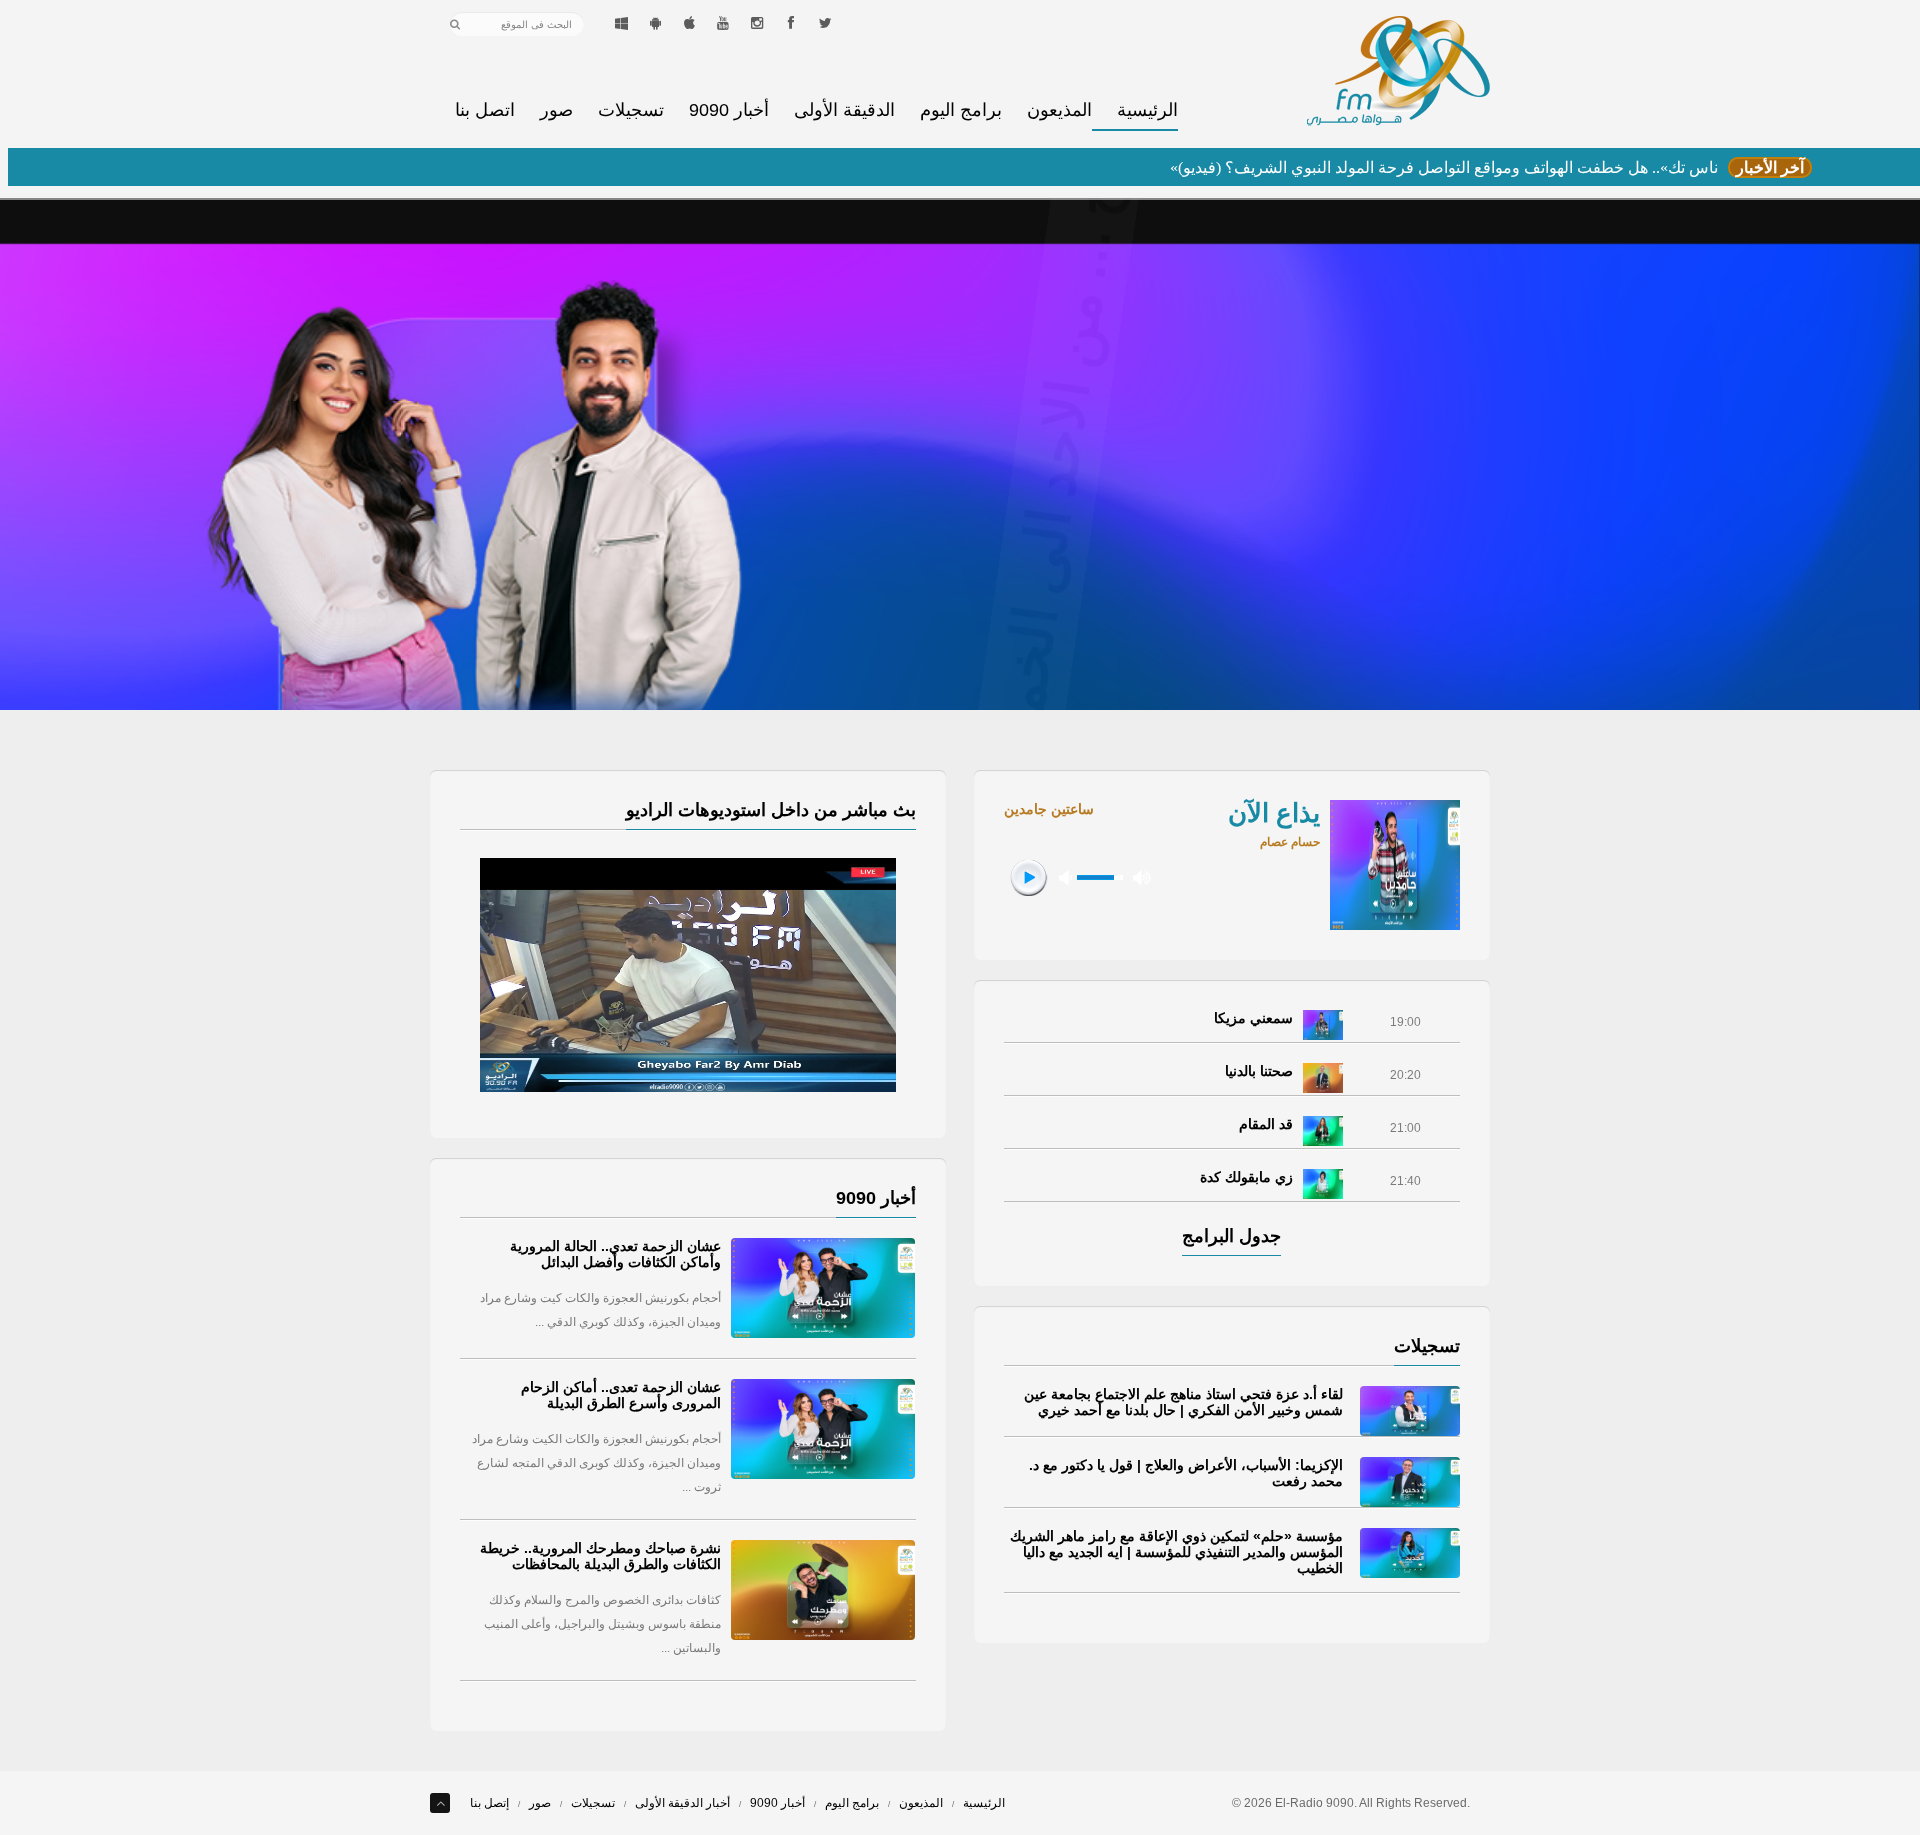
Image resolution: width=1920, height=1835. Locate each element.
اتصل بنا (485, 110)
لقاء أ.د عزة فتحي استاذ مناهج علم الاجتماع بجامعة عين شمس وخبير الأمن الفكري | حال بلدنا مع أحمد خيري (1183, 1402)
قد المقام (1266, 1124)
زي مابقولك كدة (1246, 1177)
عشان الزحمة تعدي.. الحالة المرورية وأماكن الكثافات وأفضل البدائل (615, 1254)
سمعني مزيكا (1253, 1018)
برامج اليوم (961, 110)
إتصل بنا (489, 1803)
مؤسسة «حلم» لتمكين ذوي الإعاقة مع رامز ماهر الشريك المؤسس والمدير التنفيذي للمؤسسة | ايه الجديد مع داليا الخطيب (1176, 1552)
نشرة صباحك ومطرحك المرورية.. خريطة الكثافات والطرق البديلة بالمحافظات (600, 1556)
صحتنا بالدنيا (1259, 1071)
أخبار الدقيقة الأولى (682, 1803)
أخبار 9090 (729, 110)
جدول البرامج (1231, 1236)
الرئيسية (1147, 110)
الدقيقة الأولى (844, 110)
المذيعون (1059, 110)
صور (556, 110)
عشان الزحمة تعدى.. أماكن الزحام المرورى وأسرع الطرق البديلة (621, 1395)
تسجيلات (631, 110)
